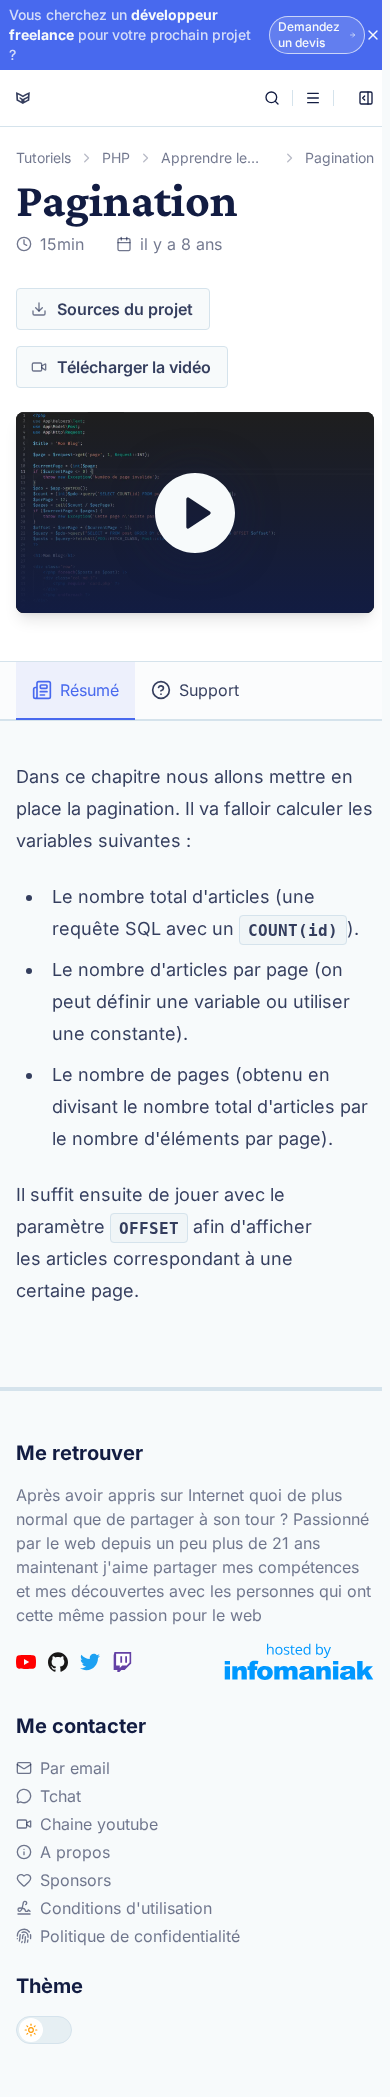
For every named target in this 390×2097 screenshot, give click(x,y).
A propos (75, 1852)
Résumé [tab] (89, 690)
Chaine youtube (99, 1824)
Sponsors (75, 1880)
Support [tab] (209, 690)
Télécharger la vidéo (134, 367)
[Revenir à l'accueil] (23, 98)
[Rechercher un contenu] (272, 98)
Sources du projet (125, 309)
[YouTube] (26, 1662)
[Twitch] (122, 1662)
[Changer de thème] (44, 2030)
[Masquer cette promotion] (373, 35)
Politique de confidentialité (140, 1936)
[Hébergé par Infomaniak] (299, 1661)
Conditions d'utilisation (126, 1908)
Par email (75, 1768)
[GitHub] (58, 1662)
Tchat (60, 1796)
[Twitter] (90, 1662)
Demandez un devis (309, 34)
